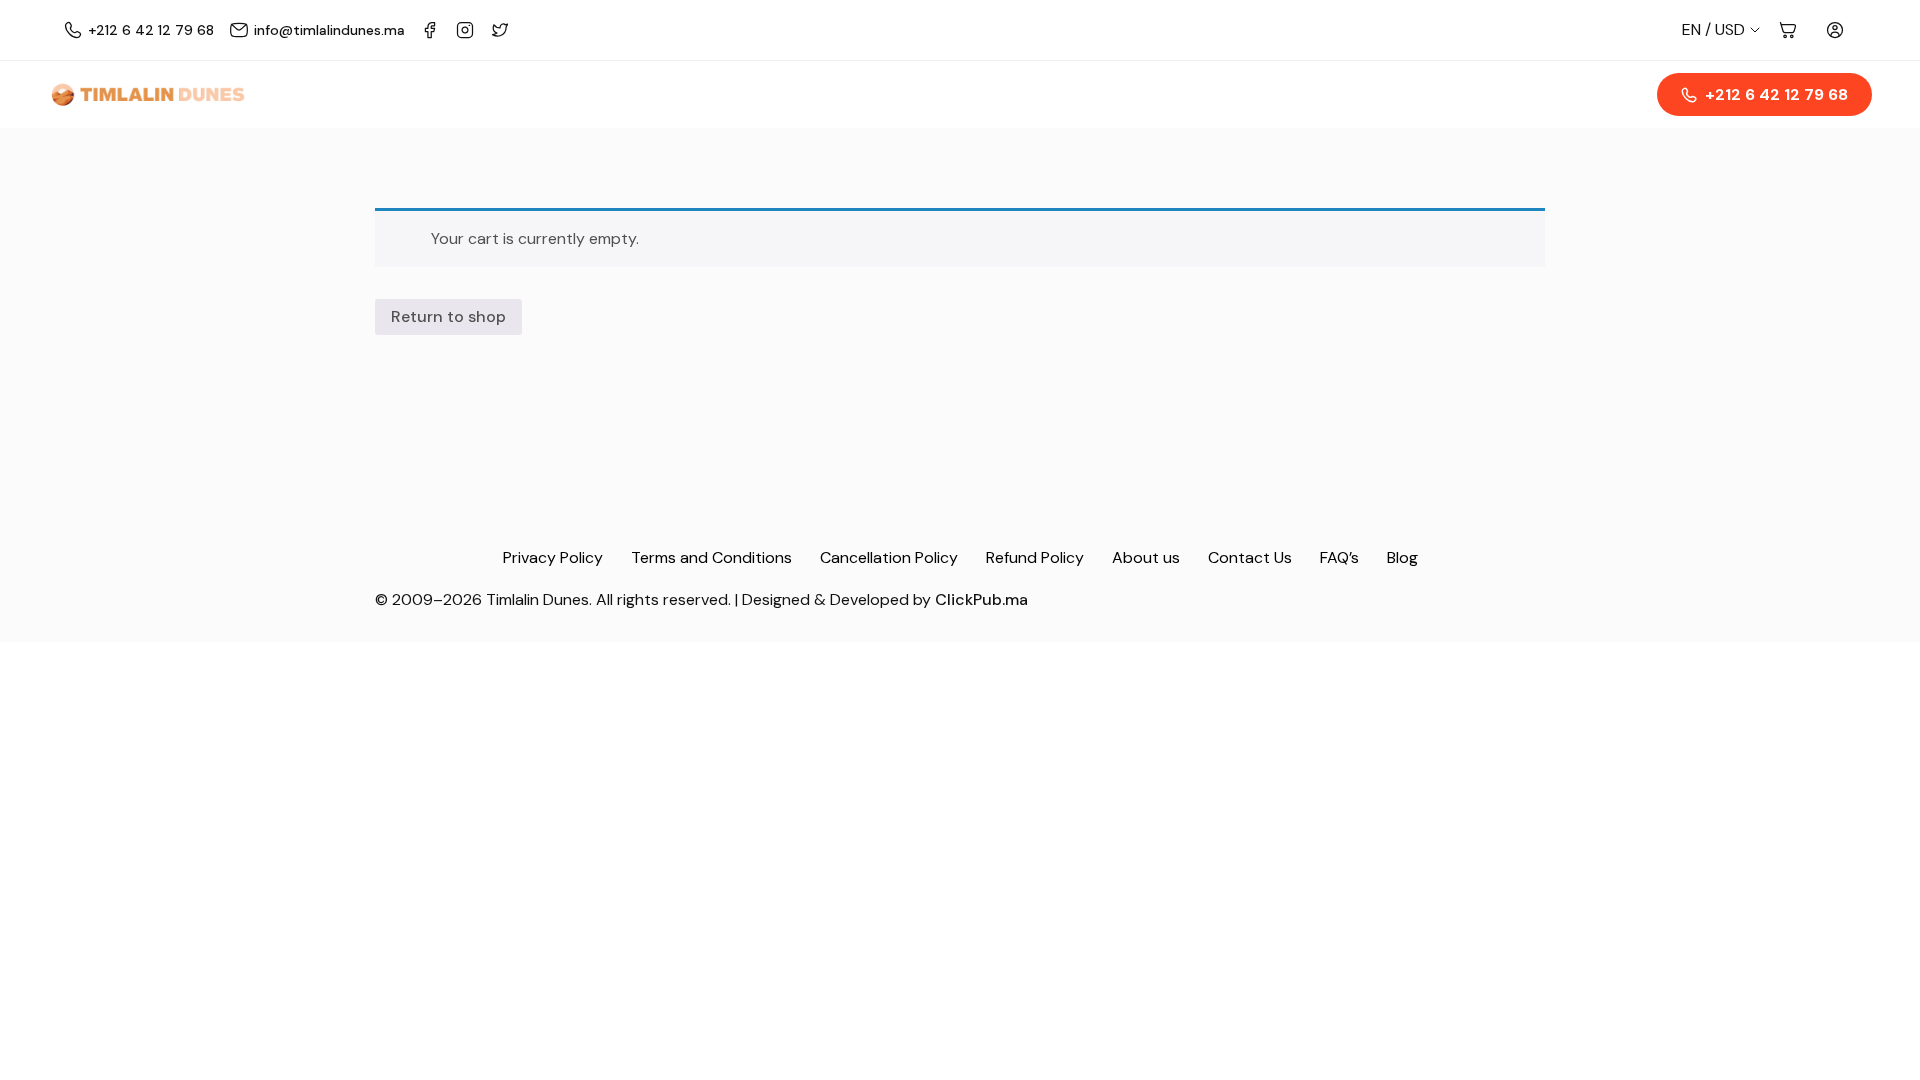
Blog (1402, 557)
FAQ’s (1339, 557)
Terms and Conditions (711, 557)
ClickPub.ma (981, 599)
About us (1146, 557)
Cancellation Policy (889, 557)
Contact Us (1250, 557)
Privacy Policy (553, 557)
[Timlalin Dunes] (148, 95)
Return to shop (448, 316)
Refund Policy (1035, 557)
